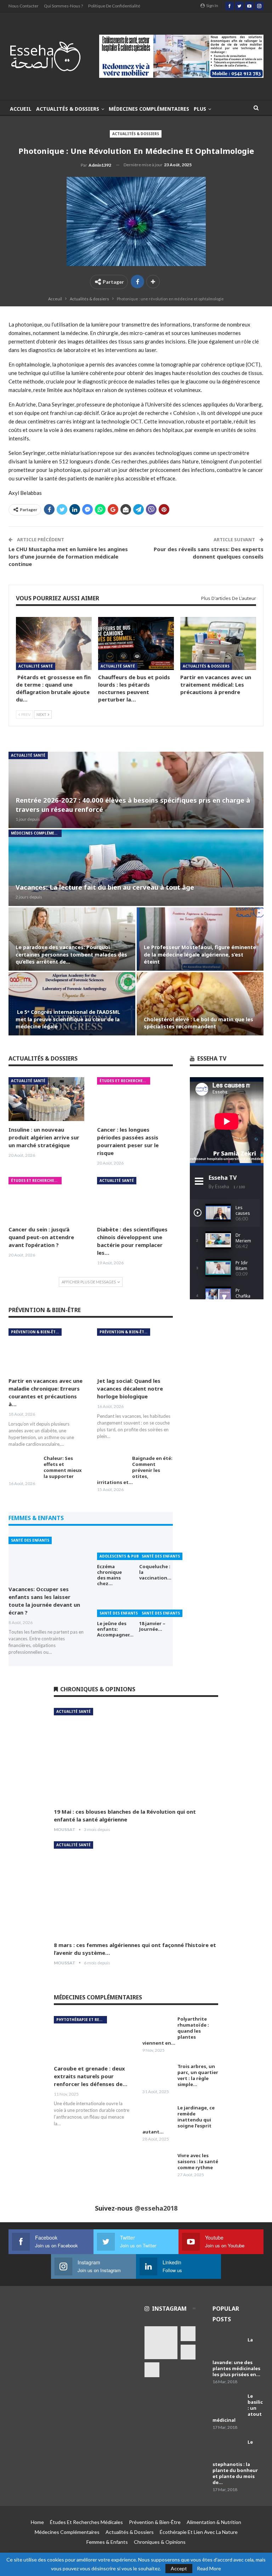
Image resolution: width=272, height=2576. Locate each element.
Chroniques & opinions (160, 2542)
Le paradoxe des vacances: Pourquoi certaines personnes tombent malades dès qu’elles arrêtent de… (71, 954)
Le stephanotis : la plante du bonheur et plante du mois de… (235, 2462)
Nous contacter (24, 6)
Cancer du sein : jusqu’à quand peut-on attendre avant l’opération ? (41, 1237)
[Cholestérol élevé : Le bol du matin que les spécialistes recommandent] (200, 1004)
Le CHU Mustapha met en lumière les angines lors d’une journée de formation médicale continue (68, 556)
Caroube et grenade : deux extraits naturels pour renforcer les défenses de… (91, 2076)
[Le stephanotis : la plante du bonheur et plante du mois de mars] (228, 2450)
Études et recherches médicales (125, 1081)
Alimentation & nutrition (214, 2522)
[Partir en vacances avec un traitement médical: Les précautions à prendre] (218, 643)
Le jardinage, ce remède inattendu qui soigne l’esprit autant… (178, 2120)
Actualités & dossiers (68, 109)
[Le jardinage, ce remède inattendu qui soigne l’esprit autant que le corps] (158, 2116)
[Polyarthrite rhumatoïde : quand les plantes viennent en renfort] (158, 2027)
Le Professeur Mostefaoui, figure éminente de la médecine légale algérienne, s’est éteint (200, 954)
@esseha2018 (156, 2208)
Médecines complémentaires (149, 109)
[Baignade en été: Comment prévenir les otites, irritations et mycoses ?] (112, 1467)
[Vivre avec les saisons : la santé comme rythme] (158, 2164)
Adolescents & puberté (124, 1556)
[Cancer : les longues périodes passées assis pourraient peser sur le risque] (135, 1099)
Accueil (21, 109)
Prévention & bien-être (36, 1332)
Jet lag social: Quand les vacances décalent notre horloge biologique (130, 1388)
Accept (179, 2568)
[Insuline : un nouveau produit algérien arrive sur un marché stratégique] (46, 1099)
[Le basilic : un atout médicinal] (228, 2404)
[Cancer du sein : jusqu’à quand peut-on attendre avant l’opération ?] (46, 1199)
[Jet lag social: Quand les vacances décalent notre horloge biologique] (135, 1350)
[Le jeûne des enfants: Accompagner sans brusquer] (114, 1605)
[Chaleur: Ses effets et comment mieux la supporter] (24, 1467)
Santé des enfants (30, 1540)
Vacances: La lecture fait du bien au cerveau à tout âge (105, 887)
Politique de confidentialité (114, 6)
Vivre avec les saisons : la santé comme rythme (198, 2161)
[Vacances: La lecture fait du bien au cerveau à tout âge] (136, 868)
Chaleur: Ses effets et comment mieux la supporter (63, 1467)
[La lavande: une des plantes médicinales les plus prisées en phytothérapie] (228, 2348)
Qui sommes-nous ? (63, 6)
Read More (209, 2569)
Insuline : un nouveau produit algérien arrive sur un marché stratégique (44, 1137)
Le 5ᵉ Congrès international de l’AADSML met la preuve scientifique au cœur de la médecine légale (68, 1019)
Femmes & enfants (107, 2542)
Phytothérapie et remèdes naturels (82, 2020)
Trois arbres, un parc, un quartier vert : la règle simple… (198, 2075)
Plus (200, 109)
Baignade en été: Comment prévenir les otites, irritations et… (135, 1470)
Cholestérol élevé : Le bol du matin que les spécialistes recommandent (199, 1023)
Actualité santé (36, 666)
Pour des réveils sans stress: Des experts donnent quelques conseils (209, 553)
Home (37, 2522)
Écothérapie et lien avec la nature (199, 2532)
